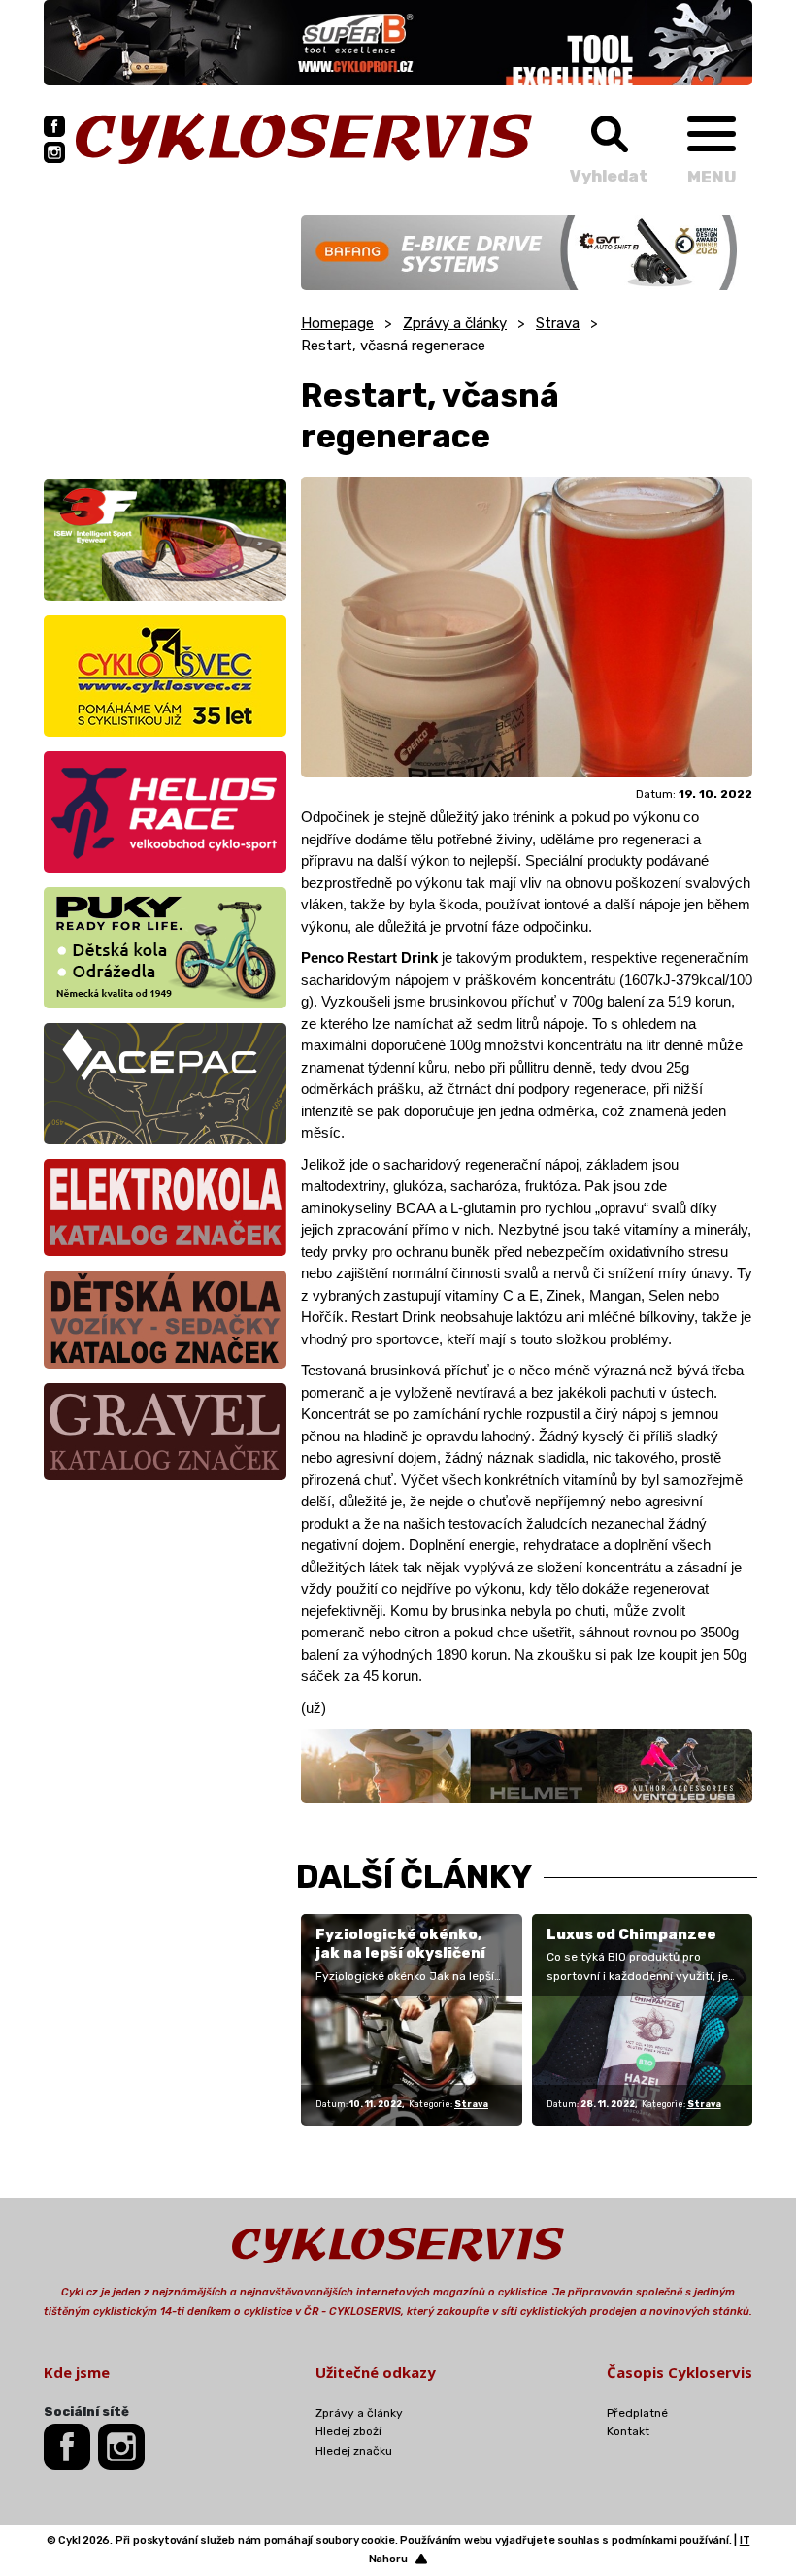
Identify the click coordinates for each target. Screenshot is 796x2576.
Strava (558, 323)
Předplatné (637, 2413)
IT (745, 2541)
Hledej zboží (348, 2431)
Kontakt (628, 2431)
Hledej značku (354, 2451)
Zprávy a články (455, 323)
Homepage (337, 323)
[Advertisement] (165, 337)
